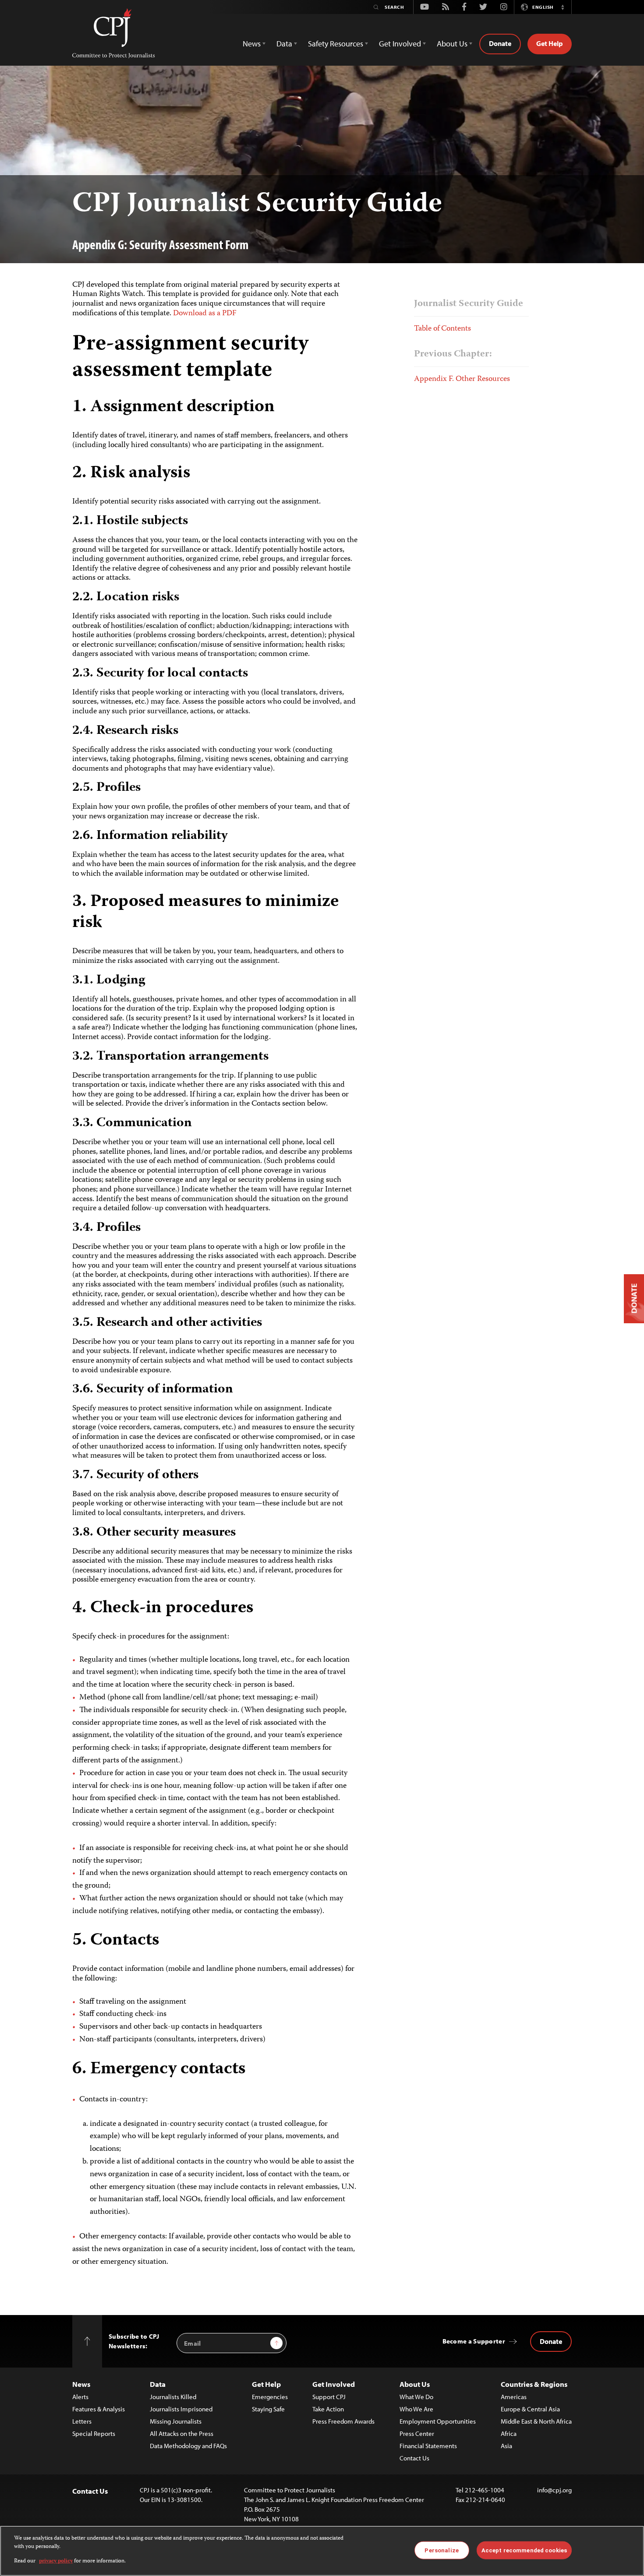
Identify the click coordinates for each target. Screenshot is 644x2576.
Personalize (441, 2550)
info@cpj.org (554, 2490)
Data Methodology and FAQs (188, 2446)
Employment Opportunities (438, 2421)
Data (158, 2384)
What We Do (416, 2397)
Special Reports (94, 2433)
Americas (514, 2397)
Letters (82, 2421)
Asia (506, 2446)
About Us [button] (452, 44)
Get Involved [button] (400, 44)
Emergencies (270, 2397)
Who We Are (416, 2409)
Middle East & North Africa (536, 2421)
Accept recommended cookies (524, 2550)
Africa (509, 2433)
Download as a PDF (205, 314)
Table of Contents (442, 329)
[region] (322, 2551)
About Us (415, 2384)
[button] (563, 7)
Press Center (417, 2433)
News (81, 2384)
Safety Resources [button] (336, 44)
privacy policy (56, 2561)
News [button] (252, 44)
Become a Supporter (474, 2341)
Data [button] (284, 44)
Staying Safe (268, 2409)
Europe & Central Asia (530, 2409)
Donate (500, 43)
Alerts (80, 2397)
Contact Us (414, 2458)
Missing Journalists (176, 2421)
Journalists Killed (173, 2397)
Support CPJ (329, 2397)
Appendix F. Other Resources (462, 379)
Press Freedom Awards (343, 2421)
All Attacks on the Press (182, 2433)
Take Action (328, 2409)
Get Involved (334, 2384)
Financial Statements (428, 2446)
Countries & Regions (534, 2384)
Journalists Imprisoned (181, 2409)
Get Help (550, 43)
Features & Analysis (99, 2409)
